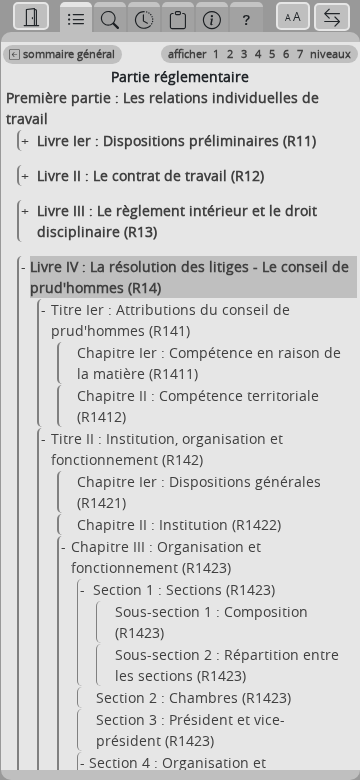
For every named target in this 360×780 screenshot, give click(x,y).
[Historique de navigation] (144, 17)
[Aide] (246, 17)
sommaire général (67, 54)
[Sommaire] (76, 17)
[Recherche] (110, 17)
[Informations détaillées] (212, 17)
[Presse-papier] (178, 17)
